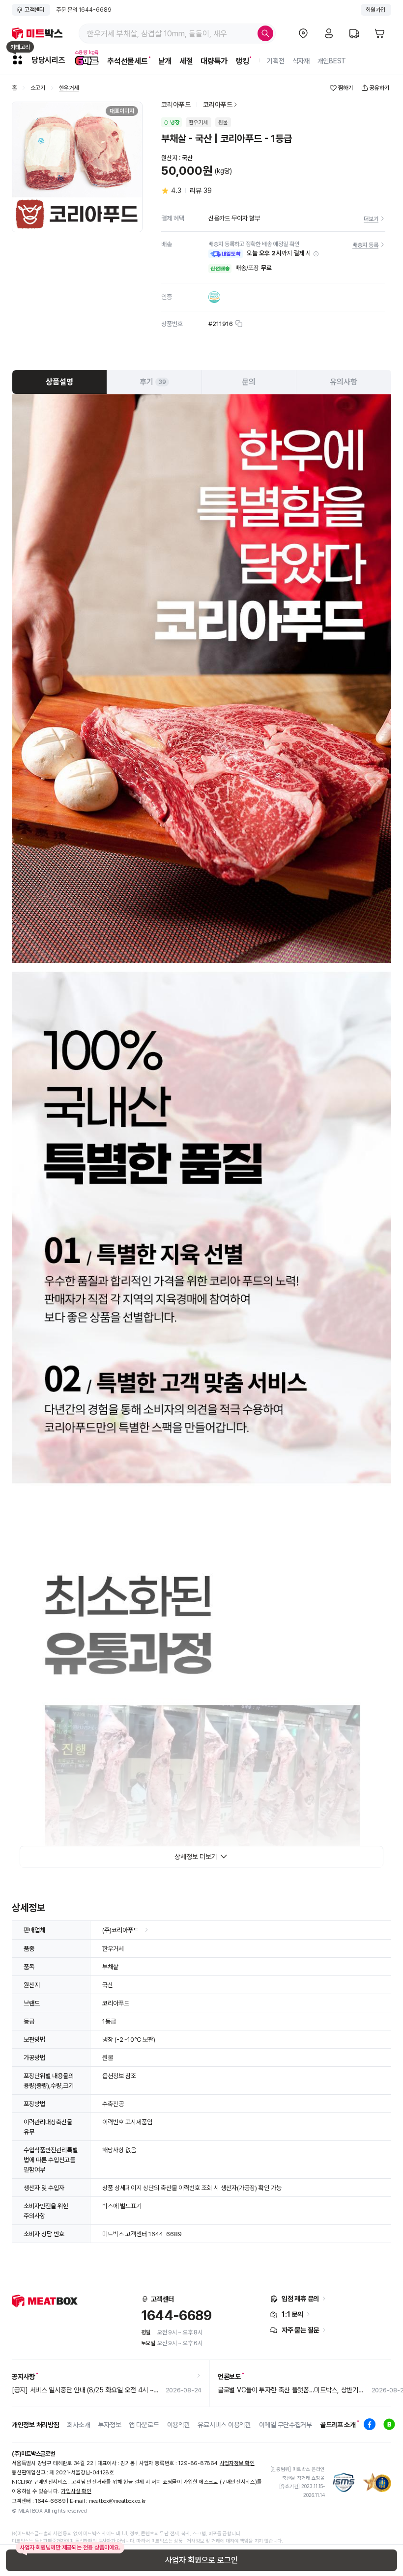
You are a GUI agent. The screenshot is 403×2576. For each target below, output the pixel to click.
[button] (316, 254)
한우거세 (69, 88)
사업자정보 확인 (237, 2463)
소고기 (38, 88)
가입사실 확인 (76, 2491)
